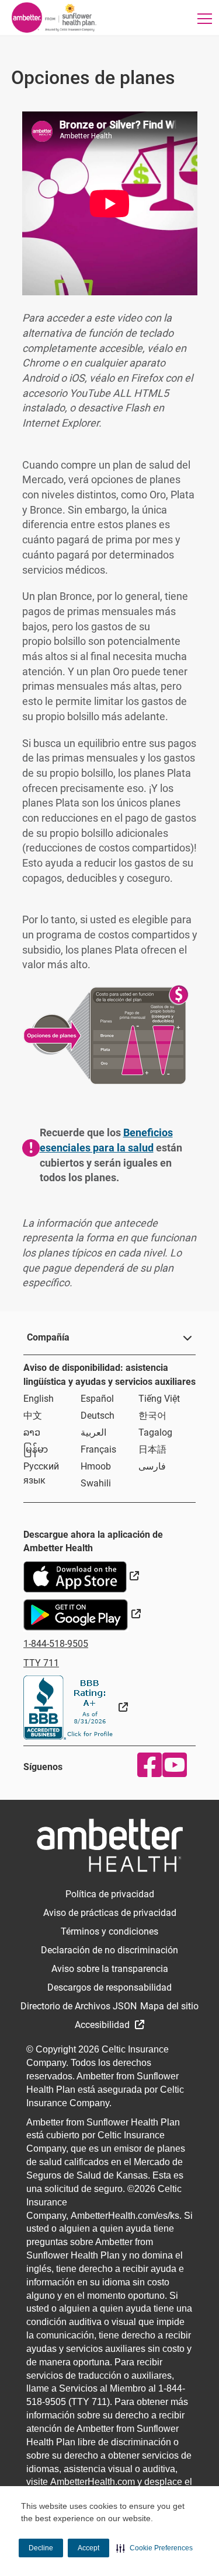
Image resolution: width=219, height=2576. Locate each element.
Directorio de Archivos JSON (79, 2006)
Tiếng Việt (159, 1399)
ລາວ (32, 1432)
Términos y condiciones (109, 1931)
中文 (33, 1416)
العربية (93, 1432)
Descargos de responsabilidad (109, 1987)
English (39, 1399)
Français (98, 1449)
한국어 (152, 1416)
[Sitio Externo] (76, 1707)
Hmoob (96, 1466)
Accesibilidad (103, 2025)
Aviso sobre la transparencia (110, 1969)
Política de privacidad (110, 1894)
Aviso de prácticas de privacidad (110, 1913)
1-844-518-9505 (56, 1644)
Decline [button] (41, 2548)
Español (97, 1399)
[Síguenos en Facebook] (147, 1765)
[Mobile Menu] (204, 18)
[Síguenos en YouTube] (172, 1765)
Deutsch (98, 1416)
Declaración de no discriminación (109, 1950)
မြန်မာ (36, 1449)
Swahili (96, 1483)
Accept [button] (88, 2548)
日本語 (152, 1449)
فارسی (152, 1466)
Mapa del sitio (169, 2006)
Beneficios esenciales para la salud (106, 1140)
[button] (154, 2548)
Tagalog (155, 1432)
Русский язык (41, 1473)
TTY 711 (41, 1663)
